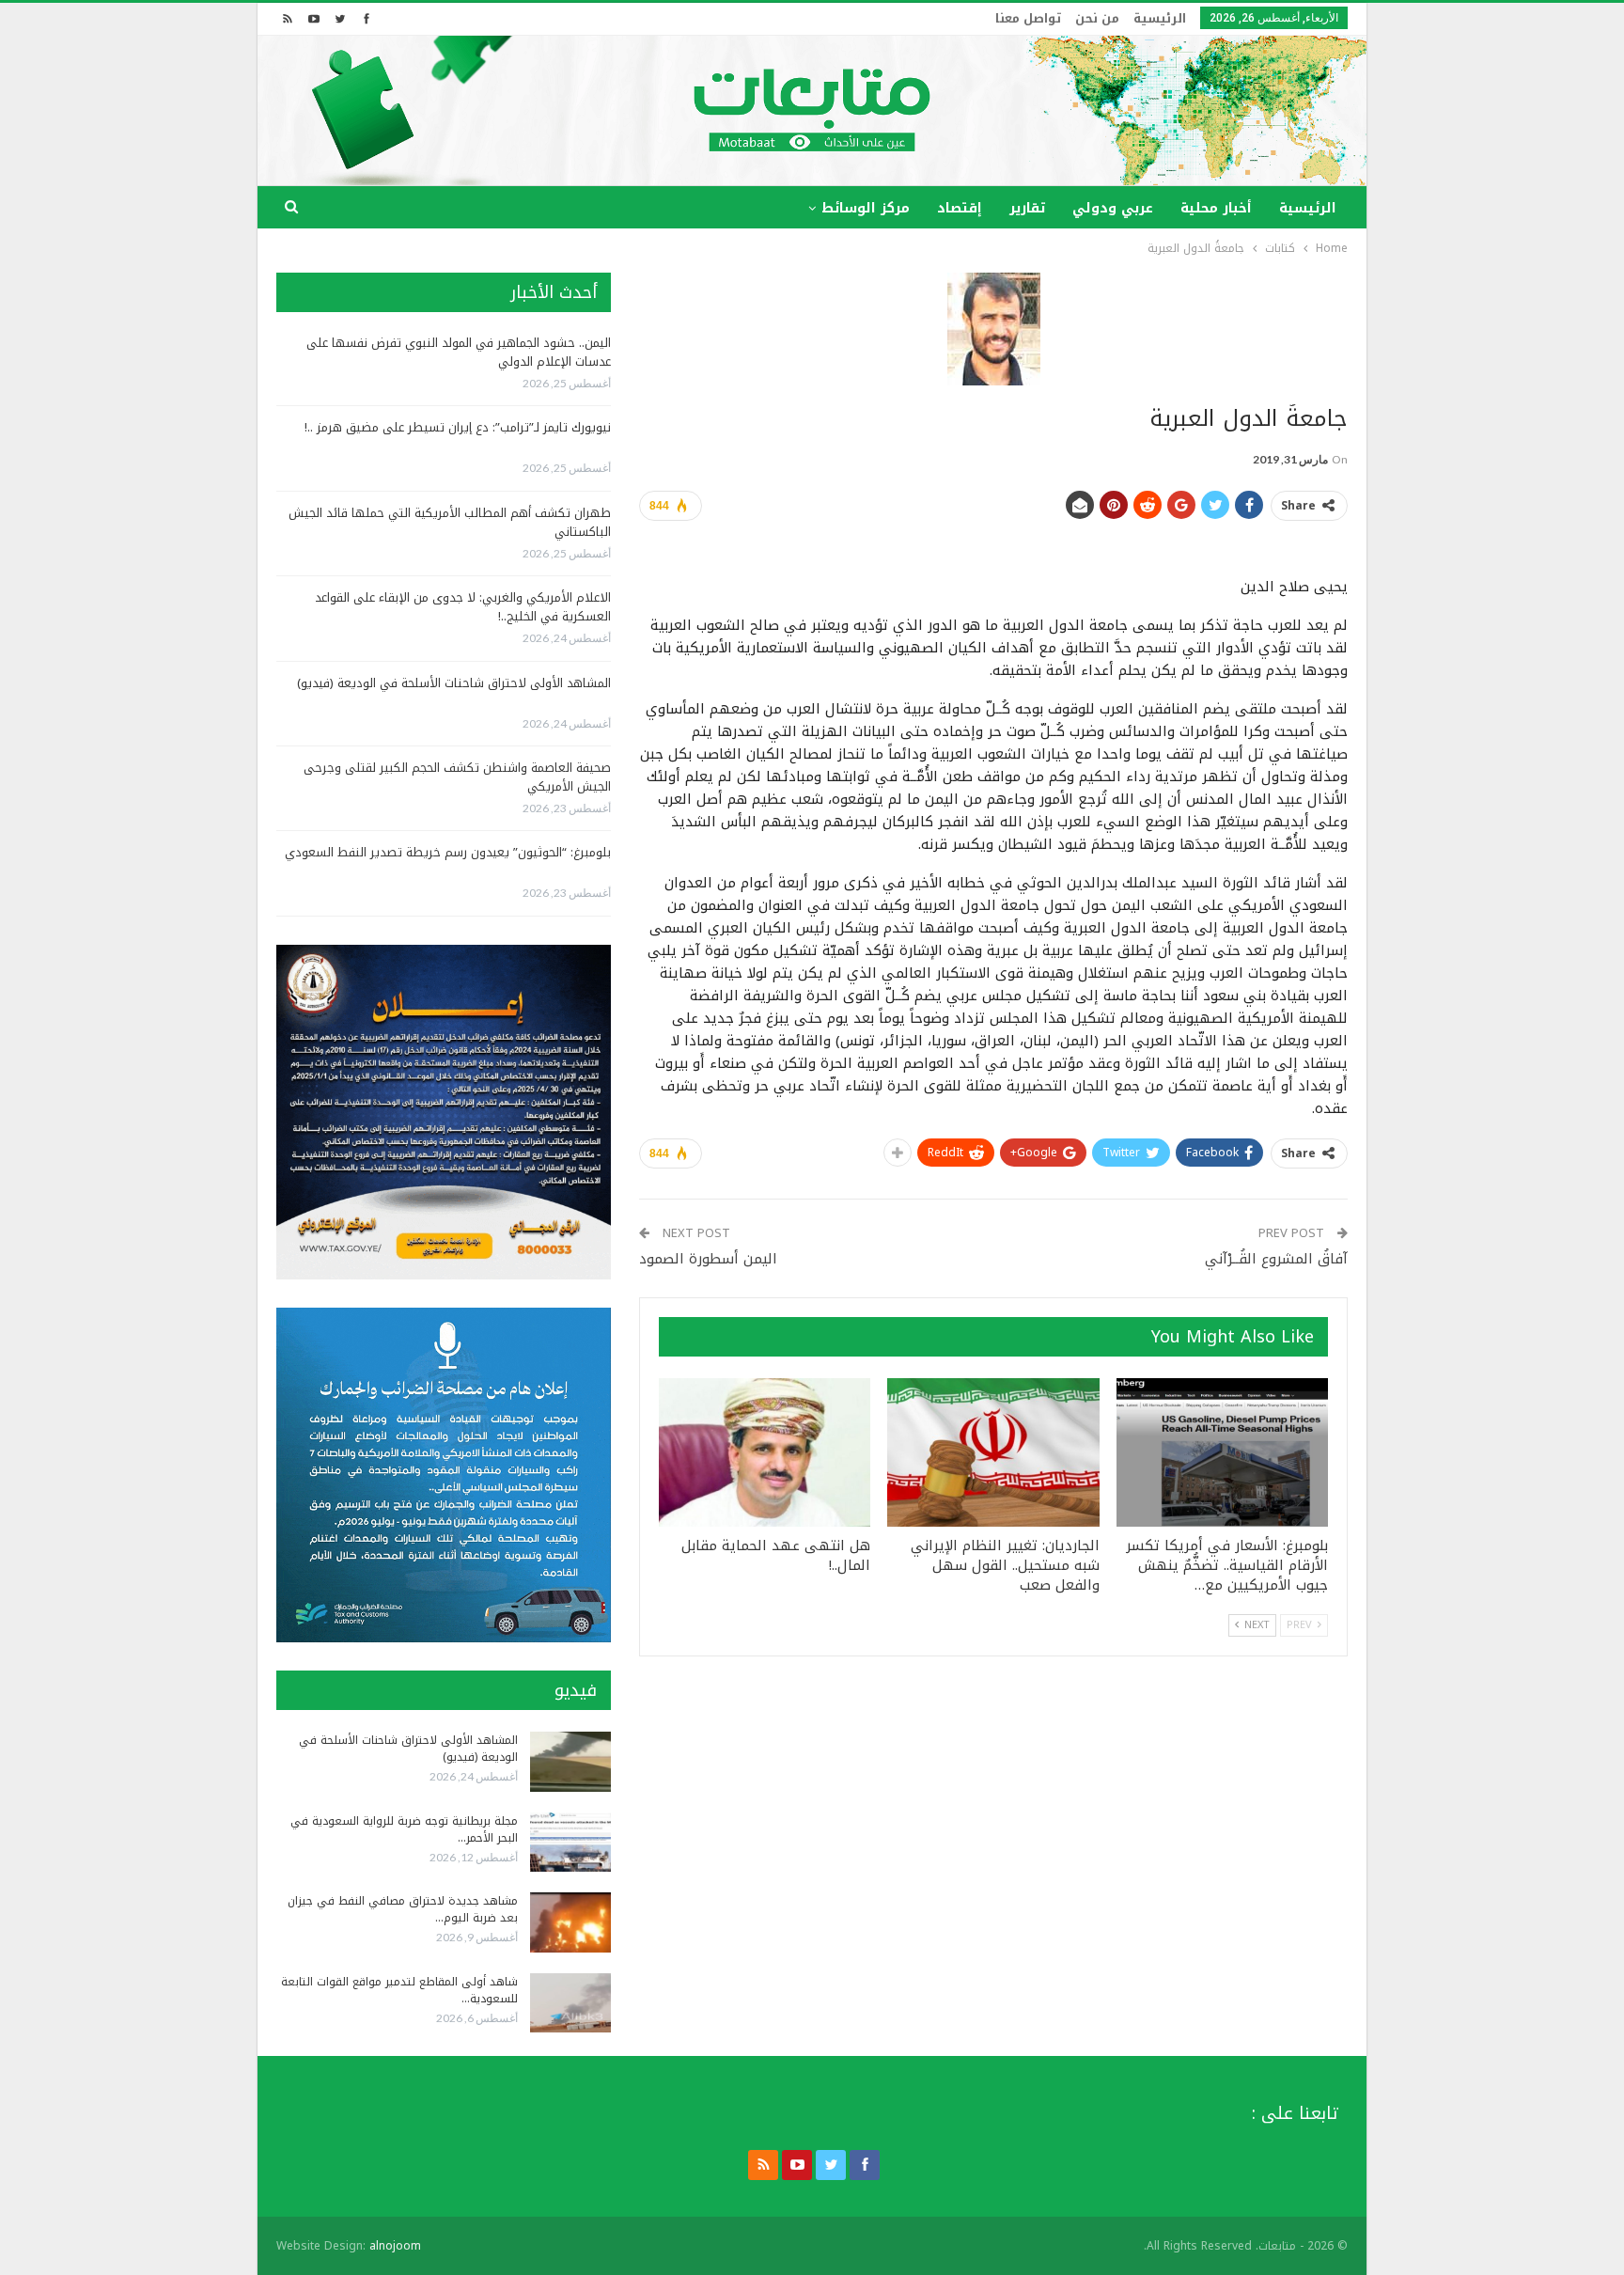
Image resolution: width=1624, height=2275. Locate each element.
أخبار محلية (1216, 208)
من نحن (1097, 18)
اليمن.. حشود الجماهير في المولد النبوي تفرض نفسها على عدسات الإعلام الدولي (459, 352)
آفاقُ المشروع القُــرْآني (1276, 1259)
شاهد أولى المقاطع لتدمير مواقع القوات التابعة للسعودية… (399, 1990)
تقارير (1027, 208)
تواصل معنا (1028, 18)
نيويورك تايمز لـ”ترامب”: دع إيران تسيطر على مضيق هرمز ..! (458, 427)
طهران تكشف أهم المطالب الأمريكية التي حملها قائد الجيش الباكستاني (450, 522)
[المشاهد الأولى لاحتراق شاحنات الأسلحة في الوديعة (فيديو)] (570, 1762)
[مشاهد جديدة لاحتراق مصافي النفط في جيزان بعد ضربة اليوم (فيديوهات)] (570, 1922)
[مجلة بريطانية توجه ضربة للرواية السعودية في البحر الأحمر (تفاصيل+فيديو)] (570, 1843)
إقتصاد (960, 208)
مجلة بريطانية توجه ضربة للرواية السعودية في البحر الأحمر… (404, 1829)
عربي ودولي (1113, 208)
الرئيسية (1160, 18)
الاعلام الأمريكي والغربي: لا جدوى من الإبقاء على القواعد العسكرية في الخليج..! (463, 607)
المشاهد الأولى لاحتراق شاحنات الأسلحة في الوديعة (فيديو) (454, 683)
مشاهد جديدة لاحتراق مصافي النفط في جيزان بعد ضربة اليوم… (403, 1909)
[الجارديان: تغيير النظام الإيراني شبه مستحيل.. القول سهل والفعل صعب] (993, 1452)
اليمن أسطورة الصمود (708, 1259)
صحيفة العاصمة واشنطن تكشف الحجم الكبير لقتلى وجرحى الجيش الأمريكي (457, 777)
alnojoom (395, 2246)
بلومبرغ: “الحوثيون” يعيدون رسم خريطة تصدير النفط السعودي (448, 852)
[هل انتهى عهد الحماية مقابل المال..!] (765, 1452)
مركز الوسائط (866, 208)
